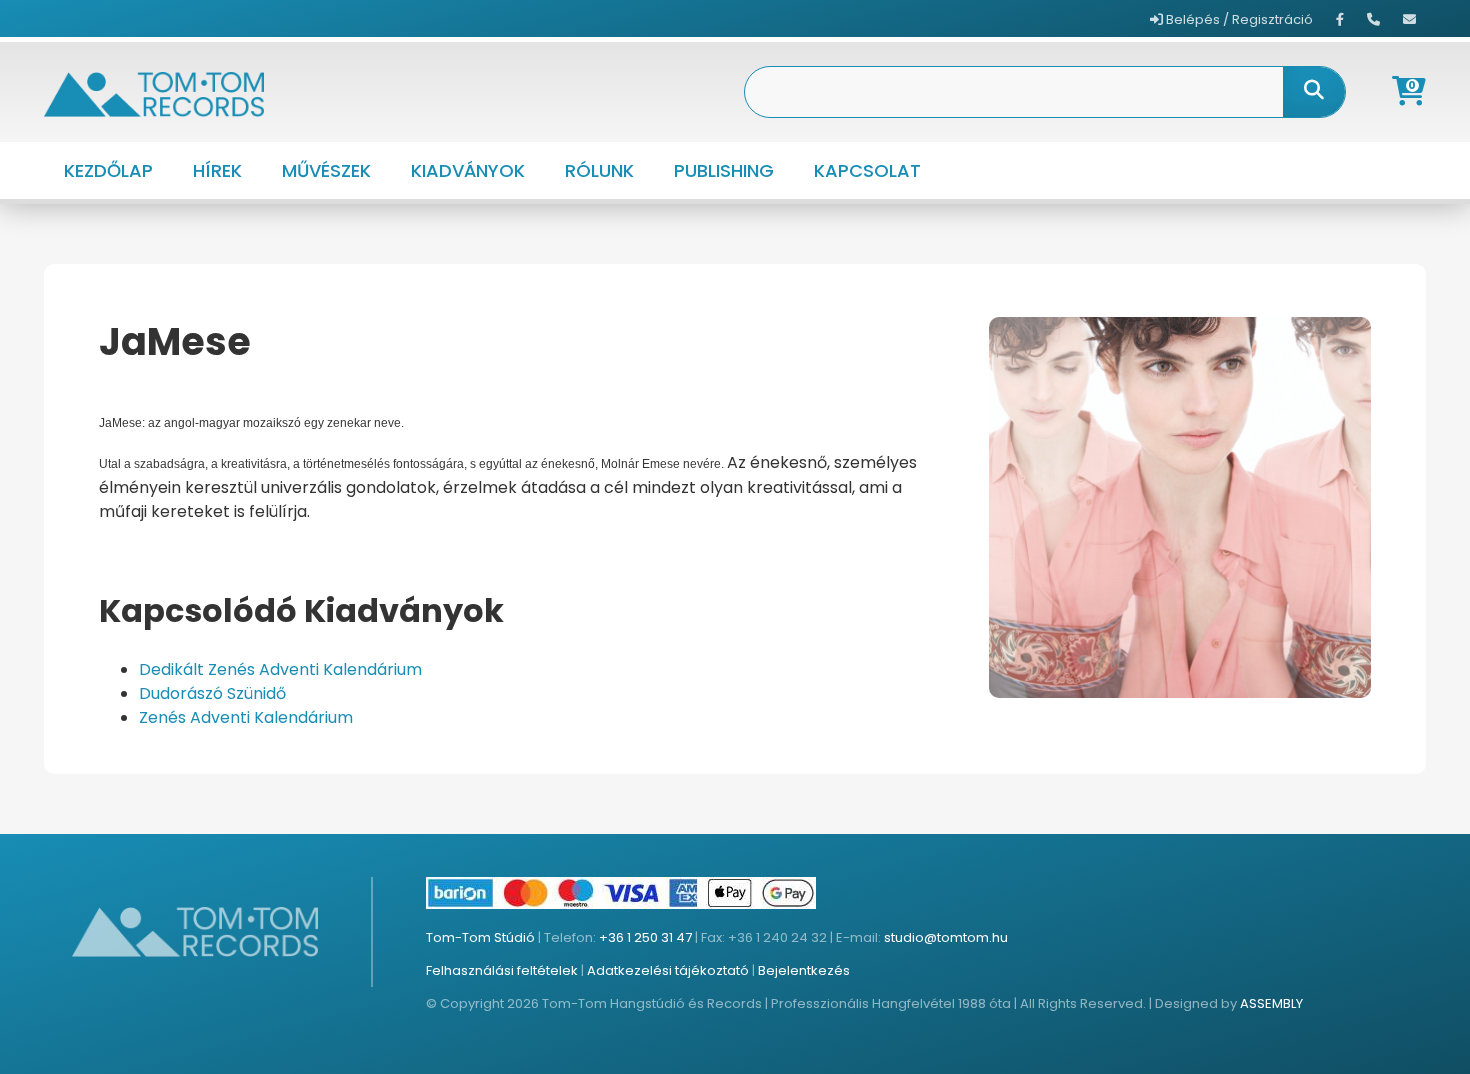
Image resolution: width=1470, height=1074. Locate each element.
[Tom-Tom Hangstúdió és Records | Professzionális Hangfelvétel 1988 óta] (154, 92)
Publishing (724, 170)
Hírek (217, 170)
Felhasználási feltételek (502, 970)
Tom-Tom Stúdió (480, 937)
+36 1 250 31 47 (645, 937)
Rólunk (599, 170)
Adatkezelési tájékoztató (668, 970)
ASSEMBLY (1271, 1003)
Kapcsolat (867, 170)
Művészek (326, 170)
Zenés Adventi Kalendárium (246, 717)
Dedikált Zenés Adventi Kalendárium (280, 669)
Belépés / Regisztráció (1238, 19)
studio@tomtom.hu (946, 937)
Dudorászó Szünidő (212, 693)
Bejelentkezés (804, 970)
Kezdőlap (108, 170)
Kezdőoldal (153, 385)
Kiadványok (468, 170)
